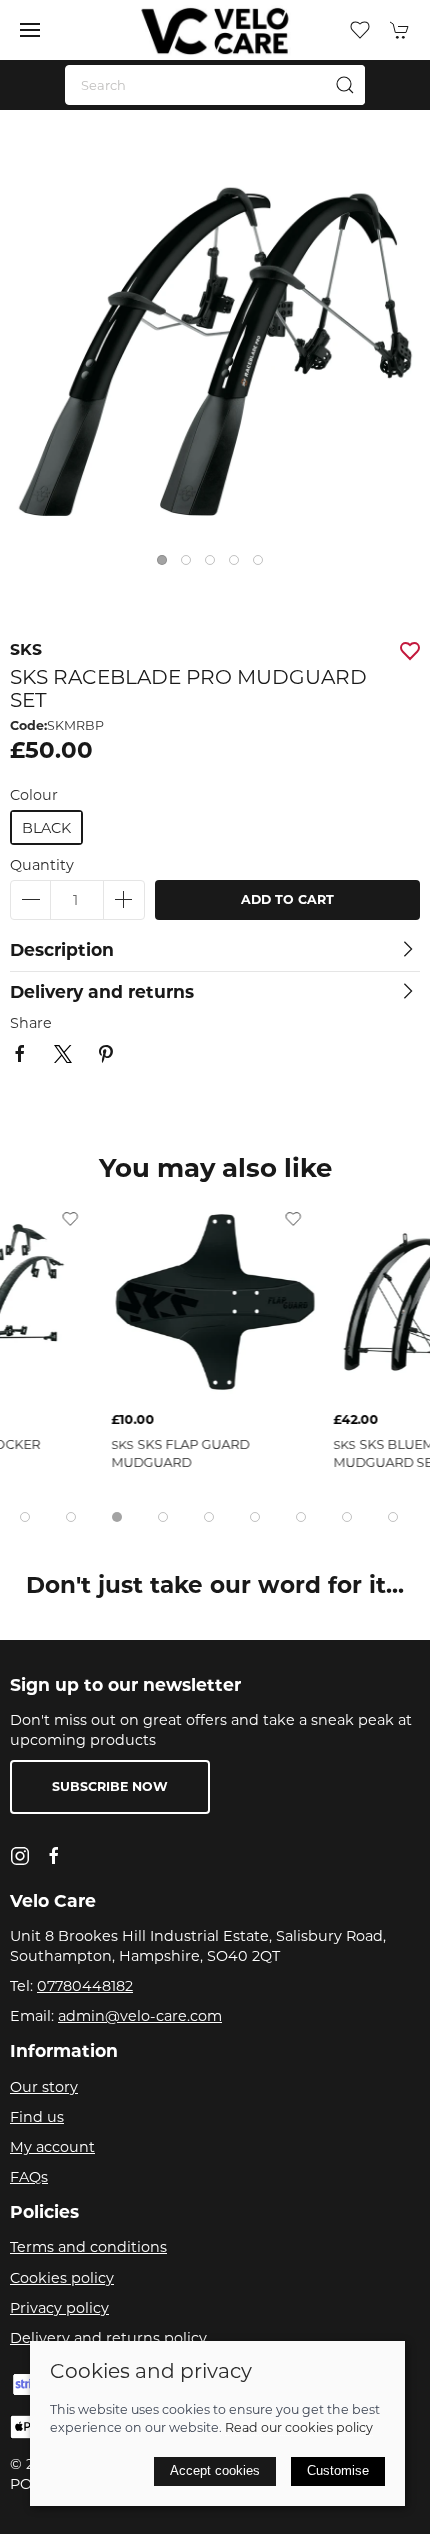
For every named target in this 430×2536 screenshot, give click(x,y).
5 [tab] (263, 565)
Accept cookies (215, 2470)
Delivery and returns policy (108, 2338)
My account (52, 2147)
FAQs (29, 2177)
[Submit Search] (345, 85)
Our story (44, 2087)
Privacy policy (59, 2308)
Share (31, 1023)
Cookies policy (62, 2278)
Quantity (42, 865)
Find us (37, 2117)
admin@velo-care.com (140, 2016)
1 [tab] (167, 565)
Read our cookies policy (299, 2427)
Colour (34, 795)
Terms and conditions (88, 2247)
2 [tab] (191, 565)
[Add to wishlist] (127, 1218)
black (46, 828)
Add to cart (287, 899)
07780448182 (85, 1986)
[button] (30, 30)
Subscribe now (110, 1786)
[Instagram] (20, 1856)
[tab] (25, 1517)
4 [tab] (239, 565)
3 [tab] (215, 565)
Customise (338, 2470)
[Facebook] (54, 1856)
